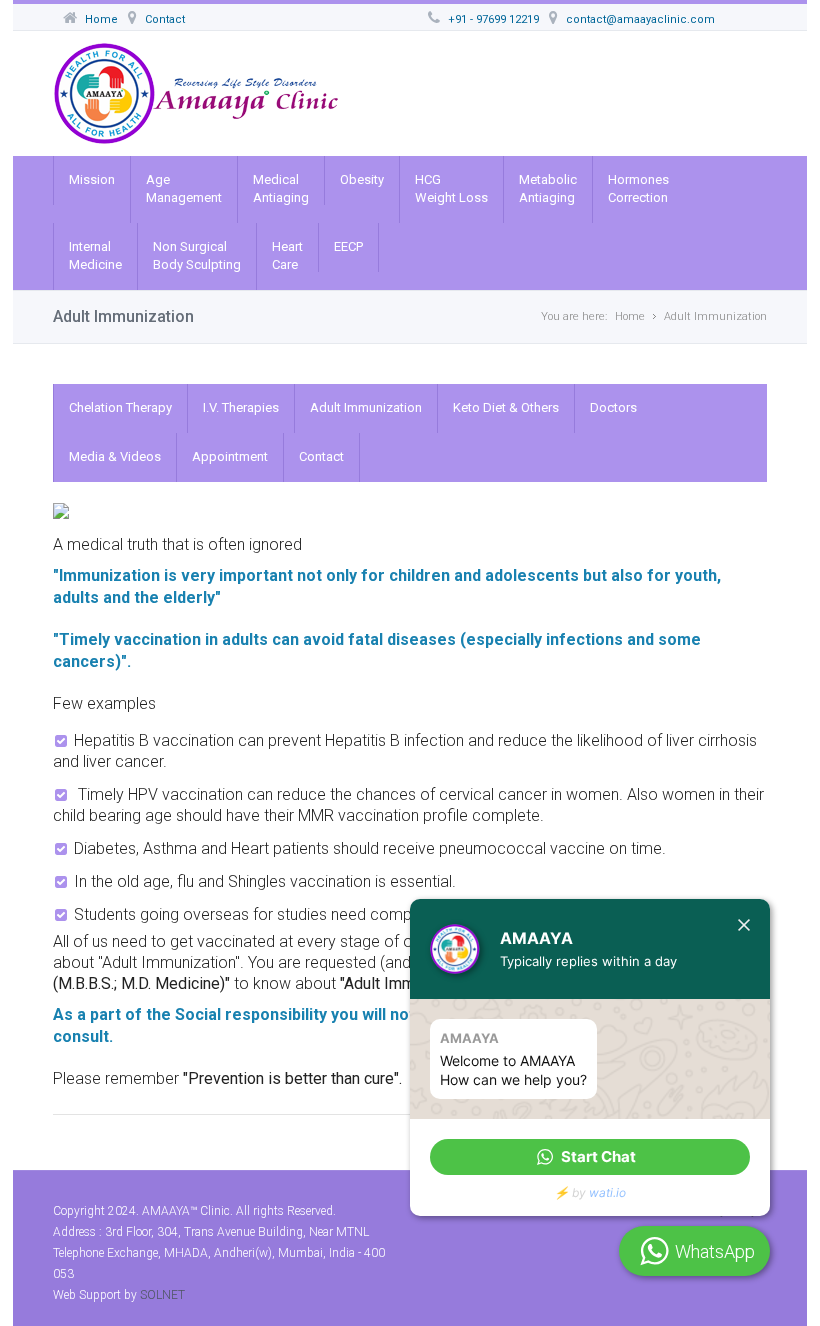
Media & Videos (115, 456)
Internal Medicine (95, 255)
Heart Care (287, 255)
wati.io (607, 1192)
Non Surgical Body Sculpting (197, 255)
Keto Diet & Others (506, 407)
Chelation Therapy (120, 407)
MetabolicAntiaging (548, 188)
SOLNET (162, 1295)
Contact (321, 456)
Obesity (362, 179)
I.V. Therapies (241, 407)
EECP (348, 246)
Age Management (184, 188)
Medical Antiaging (281, 188)
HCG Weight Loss (451, 188)
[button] (590, 1157)
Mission (92, 179)
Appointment (230, 456)
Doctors (613, 407)
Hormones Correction (638, 188)
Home (630, 316)
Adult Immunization (366, 407)
